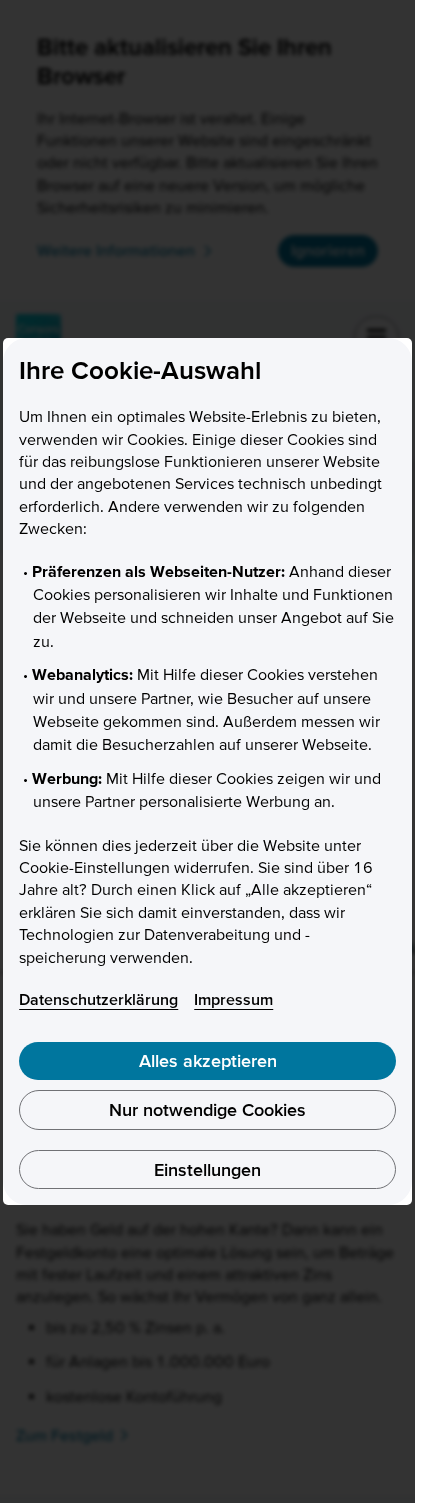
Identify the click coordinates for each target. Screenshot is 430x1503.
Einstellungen (207, 1169)
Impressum (233, 999)
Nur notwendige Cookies (207, 1109)
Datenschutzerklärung (98, 999)
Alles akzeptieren (208, 1060)
